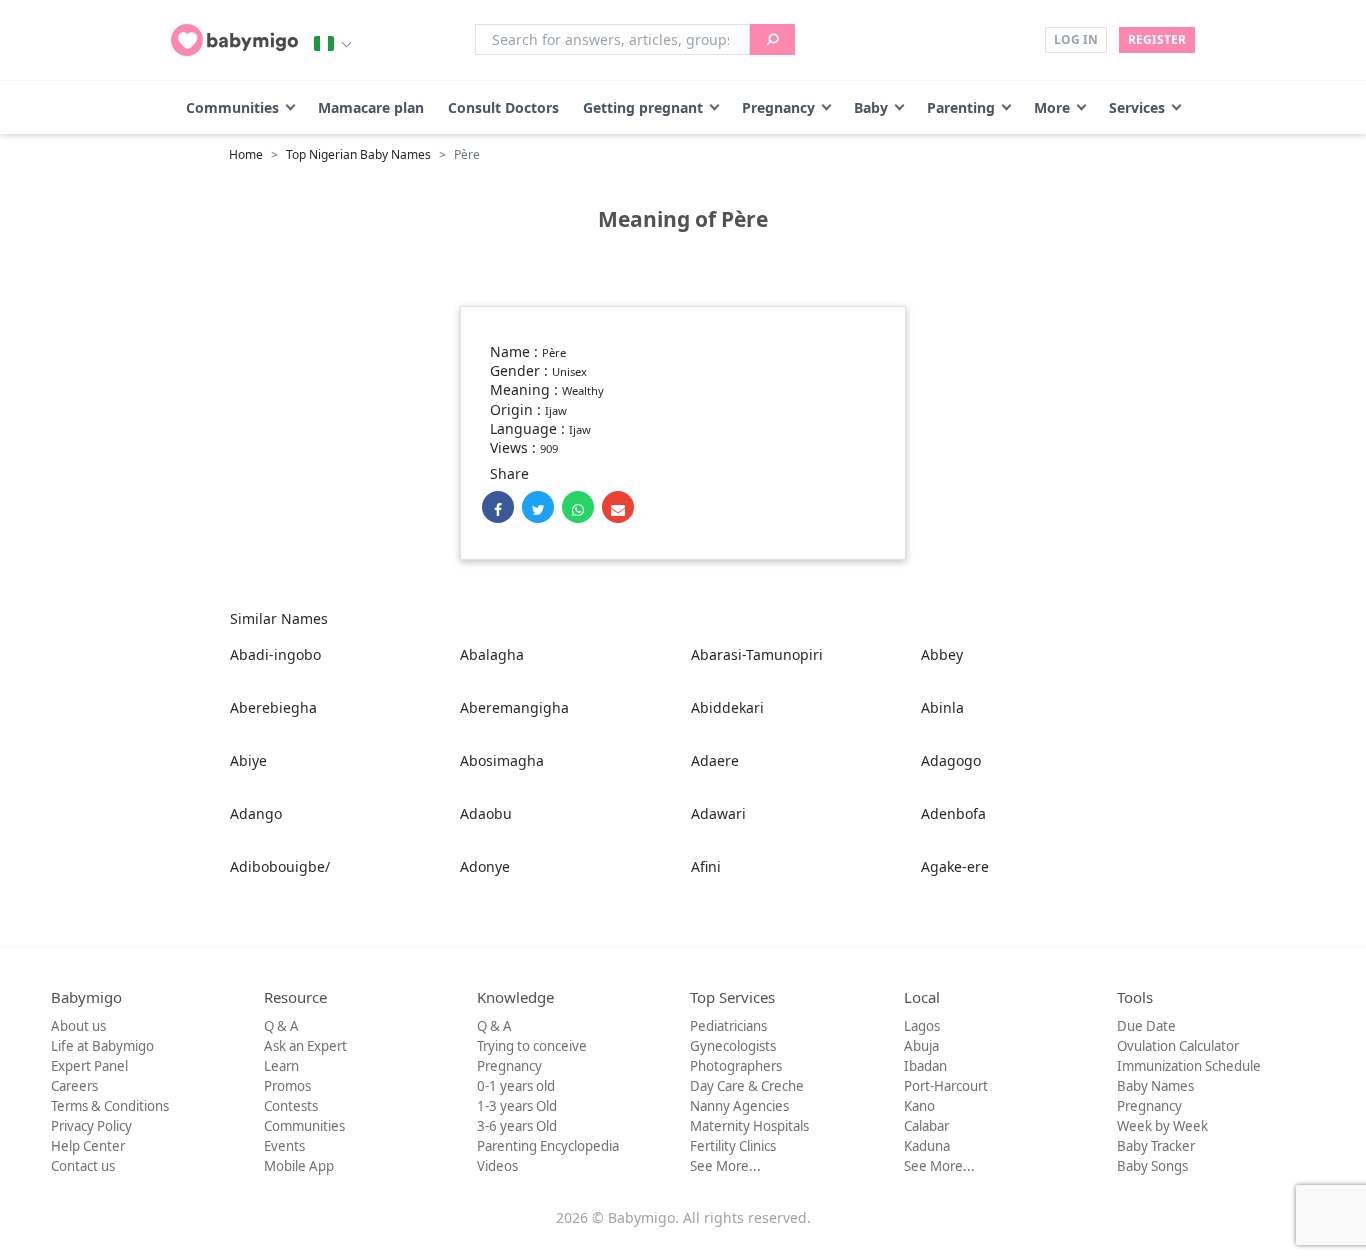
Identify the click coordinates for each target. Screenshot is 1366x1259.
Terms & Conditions (110, 1106)
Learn (281, 1066)
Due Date (1146, 1026)
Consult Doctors (503, 107)
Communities (232, 107)
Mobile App (299, 1166)
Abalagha (492, 654)
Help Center (88, 1146)
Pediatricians (728, 1026)
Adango (256, 813)
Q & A (281, 1026)
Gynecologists (733, 1046)
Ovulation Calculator (1178, 1046)
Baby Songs (1152, 1166)
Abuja (921, 1046)
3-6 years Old (517, 1126)
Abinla (942, 707)
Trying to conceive (532, 1046)
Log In (1076, 39)
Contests (291, 1106)
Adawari (718, 813)
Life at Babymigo (102, 1046)
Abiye (248, 760)
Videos (497, 1166)
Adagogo (951, 760)
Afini (706, 866)
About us (78, 1026)
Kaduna (927, 1146)
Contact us (83, 1166)
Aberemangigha (514, 707)
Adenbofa (953, 813)
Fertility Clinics (733, 1146)
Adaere (715, 760)
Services (1137, 107)
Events (284, 1146)
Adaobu (486, 813)
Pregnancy (778, 107)
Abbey (942, 654)
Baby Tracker (1156, 1146)
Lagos (922, 1026)
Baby (871, 107)
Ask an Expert (305, 1046)
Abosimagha (502, 760)
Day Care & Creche (747, 1086)
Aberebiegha (273, 707)
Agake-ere (955, 866)
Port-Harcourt (946, 1086)
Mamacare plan (371, 107)
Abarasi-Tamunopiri (757, 654)
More (1052, 107)
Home (246, 154)
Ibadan (925, 1066)
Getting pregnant (643, 107)
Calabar (926, 1126)
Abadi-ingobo (275, 654)
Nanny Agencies (739, 1106)
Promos (287, 1086)
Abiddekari (727, 707)
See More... (725, 1166)
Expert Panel (89, 1066)
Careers (74, 1086)
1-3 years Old (517, 1106)
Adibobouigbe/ (280, 866)
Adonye (485, 866)
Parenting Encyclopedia (548, 1146)
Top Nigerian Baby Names (358, 154)
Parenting (961, 107)
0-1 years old (516, 1086)
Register (1157, 39)
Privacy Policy (91, 1126)
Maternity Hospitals (749, 1126)
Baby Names (1155, 1086)
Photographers (736, 1066)
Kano (919, 1106)
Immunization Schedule (1189, 1066)
